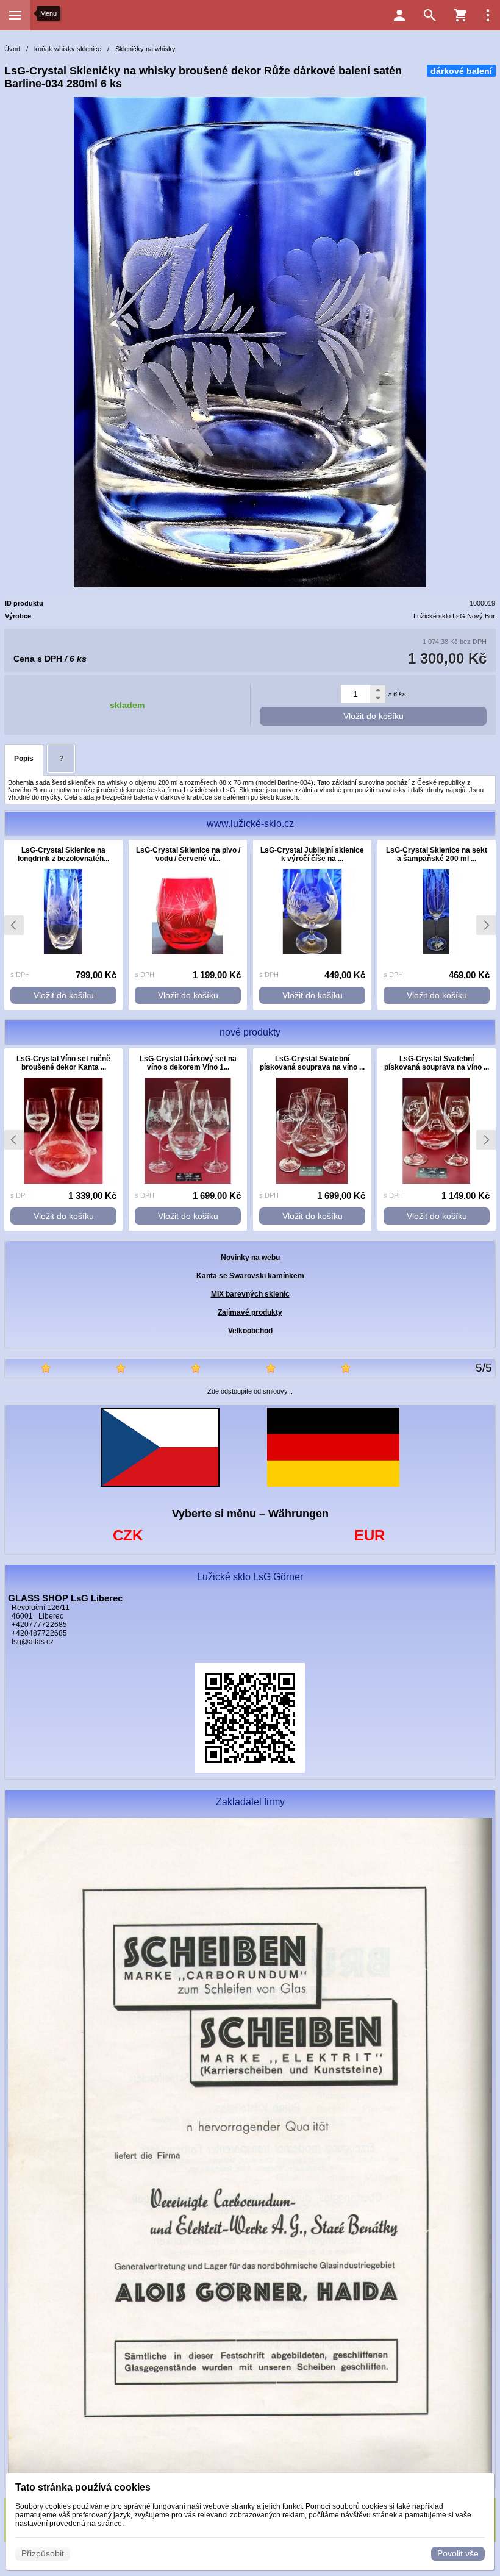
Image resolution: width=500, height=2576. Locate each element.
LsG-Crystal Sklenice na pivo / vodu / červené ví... (188, 854)
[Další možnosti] (488, 15)
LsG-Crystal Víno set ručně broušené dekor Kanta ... (63, 1063)
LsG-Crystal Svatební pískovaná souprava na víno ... (312, 1063)
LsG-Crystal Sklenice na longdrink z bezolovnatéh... (63, 854)
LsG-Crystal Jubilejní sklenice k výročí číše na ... (312, 854)
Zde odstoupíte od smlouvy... (250, 1391)
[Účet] (399, 15)
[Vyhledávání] (430, 15)
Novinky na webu (250, 1258)
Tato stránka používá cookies (83, 2487)
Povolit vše (458, 2553)
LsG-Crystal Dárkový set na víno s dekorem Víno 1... (188, 1063)
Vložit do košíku (373, 716)
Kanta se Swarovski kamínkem (250, 1276)
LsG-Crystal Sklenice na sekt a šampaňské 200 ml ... (437, 854)
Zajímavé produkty (250, 1312)
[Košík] (460, 15)
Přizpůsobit (43, 2553)
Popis (24, 759)
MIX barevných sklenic (250, 1294)
